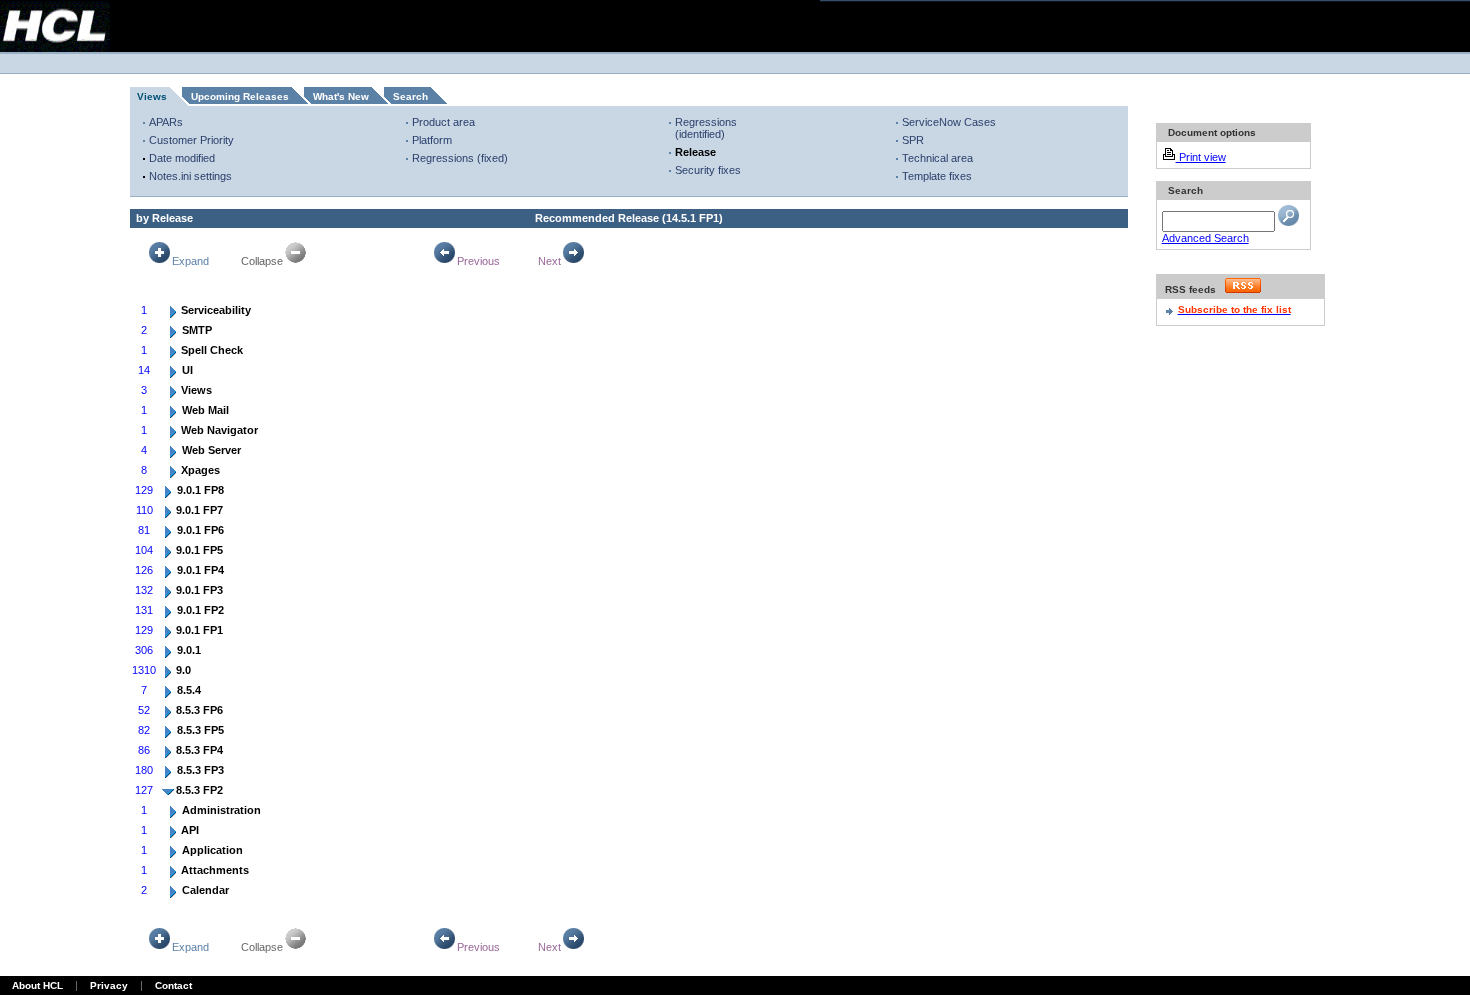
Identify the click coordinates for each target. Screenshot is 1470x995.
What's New (341, 96)
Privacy (109, 985)
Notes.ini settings (190, 176)
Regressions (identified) (706, 128)
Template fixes (937, 176)
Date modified (182, 158)
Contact (173, 985)
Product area (443, 122)
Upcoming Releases (240, 96)
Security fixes (708, 170)
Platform (432, 140)
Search (410, 96)
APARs (166, 122)
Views (152, 96)
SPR (913, 140)
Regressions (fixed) (460, 158)
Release (695, 152)
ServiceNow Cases (949, 122)
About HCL (37, 985)
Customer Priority (191, 140)
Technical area (937, 158)
